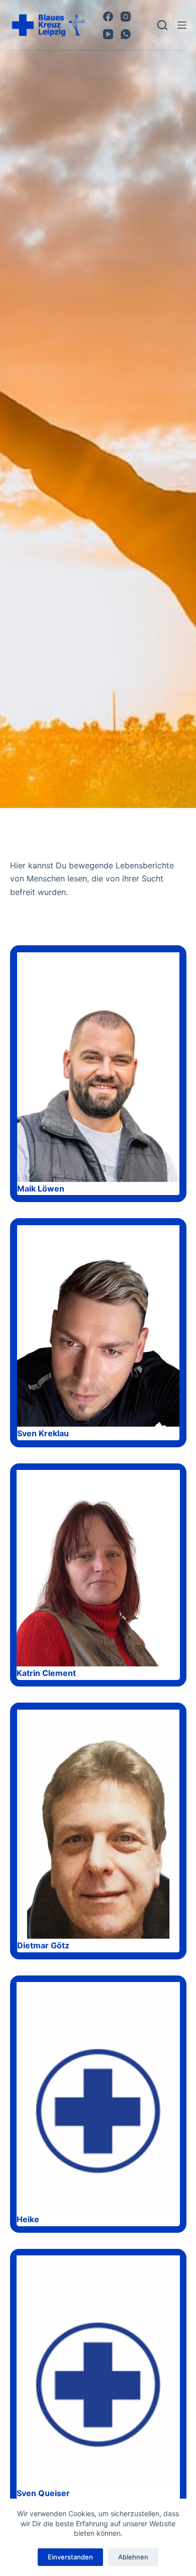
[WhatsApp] (126, 34)
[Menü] (182, 25)
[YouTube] (108, 34)
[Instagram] (126, 17)
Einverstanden (70, 2557)
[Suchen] (162, 25)
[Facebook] (108, 17)
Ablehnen (133, 2557)
